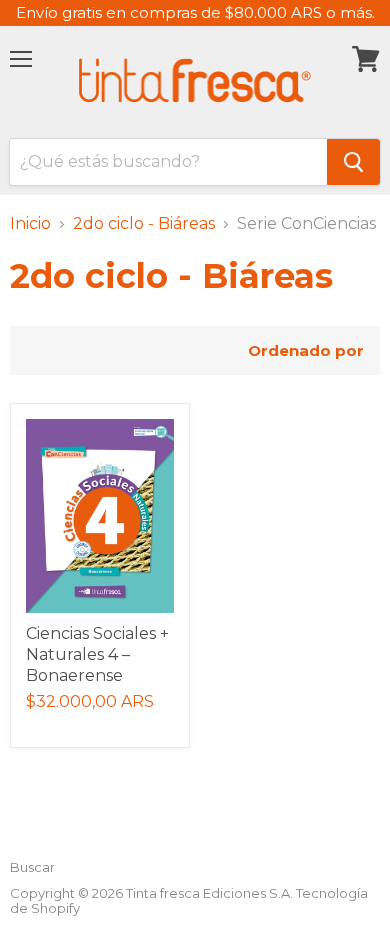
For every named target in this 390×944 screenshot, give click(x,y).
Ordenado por (306, 350)
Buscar (32, 867)
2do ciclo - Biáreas (144, 224)
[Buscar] (353, 162)
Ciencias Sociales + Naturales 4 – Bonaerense (97, 654)
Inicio (30, 224)
